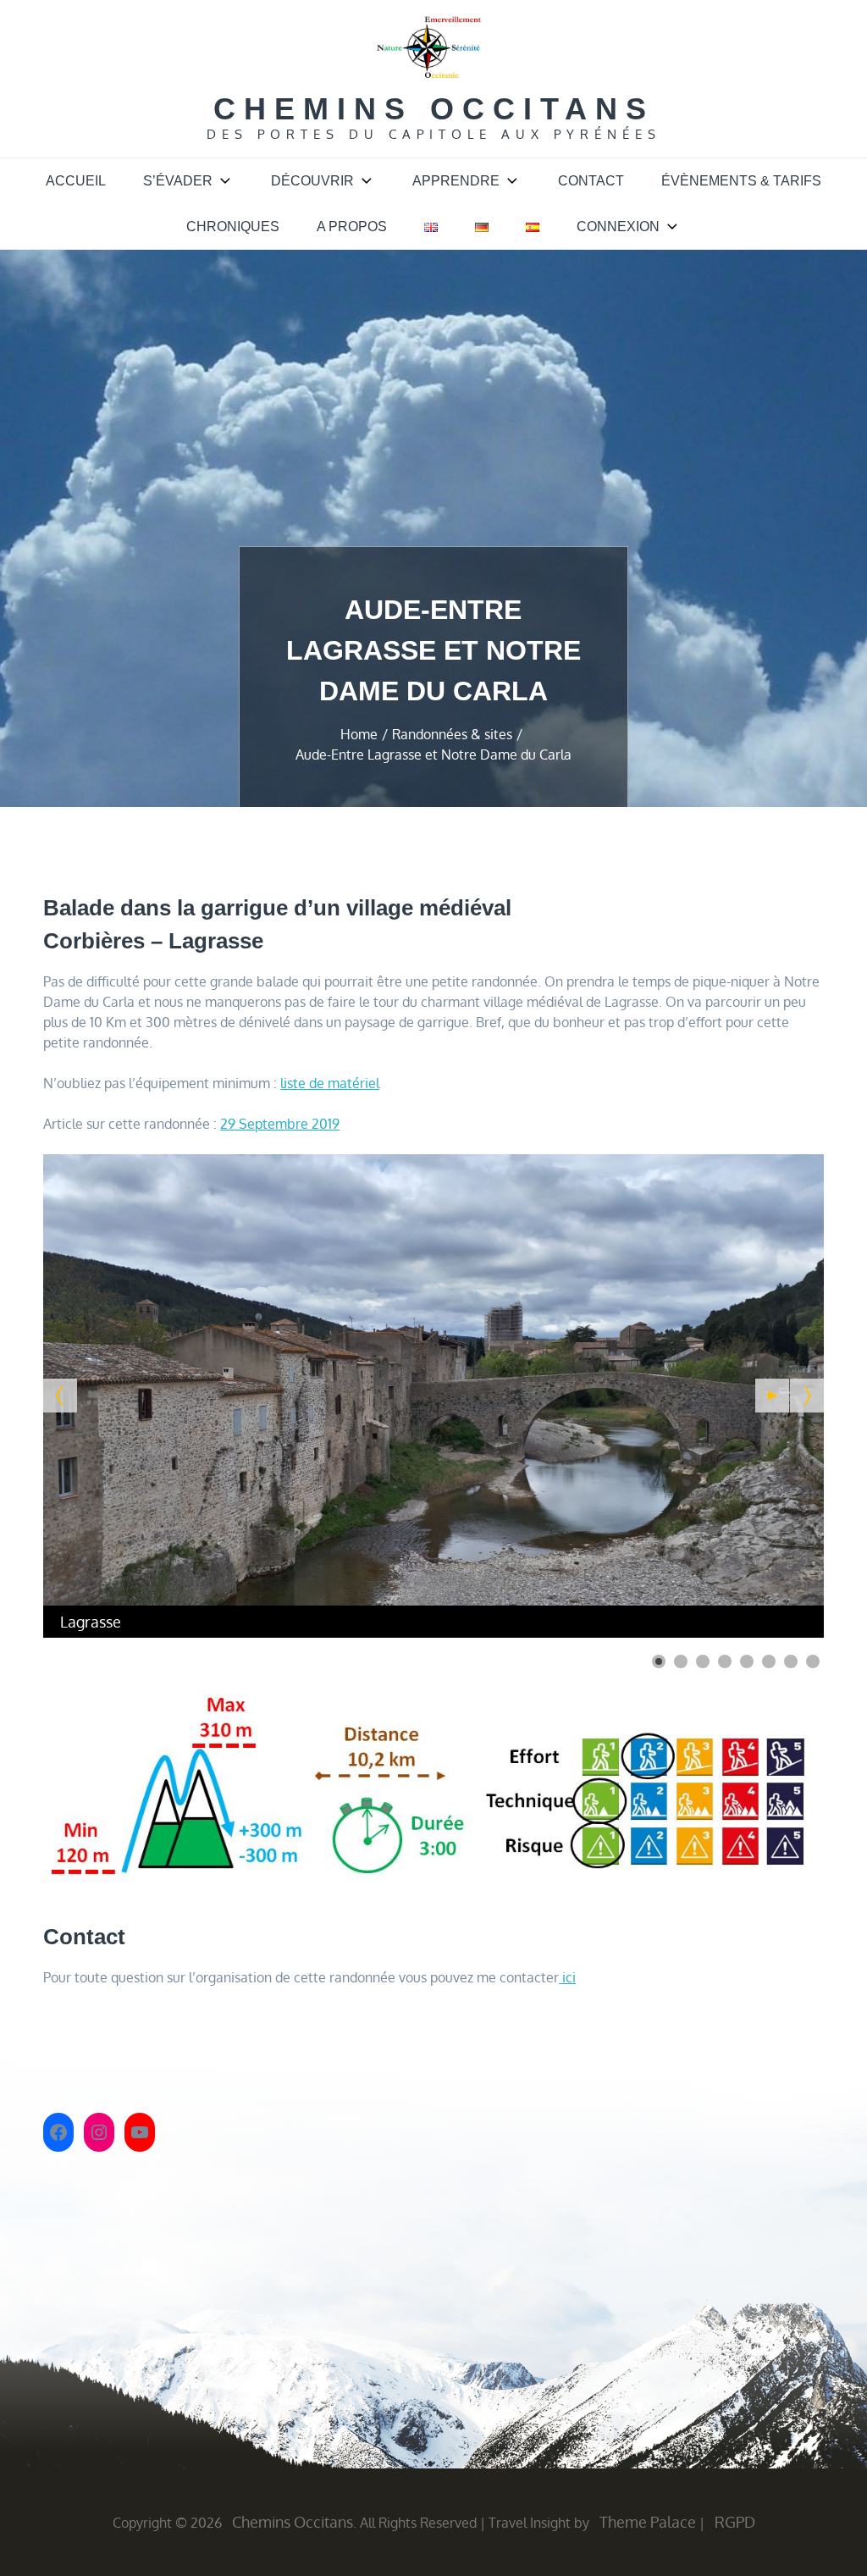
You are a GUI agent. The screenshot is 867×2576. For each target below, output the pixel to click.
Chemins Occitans (434, 109)
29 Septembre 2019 (280, 1124)
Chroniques (233, 227)
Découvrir (312, 181)
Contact (591, 181)
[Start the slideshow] (772, 1396)
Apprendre (456, 181)
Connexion (618, 227)
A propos (352, 227)
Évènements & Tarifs (741, 181)
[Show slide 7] (791, 1661)
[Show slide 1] (659, 1661)
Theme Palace (648, 2522)
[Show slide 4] (725, 1661)
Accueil (76, 181)
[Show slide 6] (769, 1661)
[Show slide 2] (681, 1661)
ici (567, 1977)
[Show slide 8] (813, 1661)
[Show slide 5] (747, 1661)
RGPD (735, 2522)
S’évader (178, 181)
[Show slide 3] (703, 1661)
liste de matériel (330, 1083)
